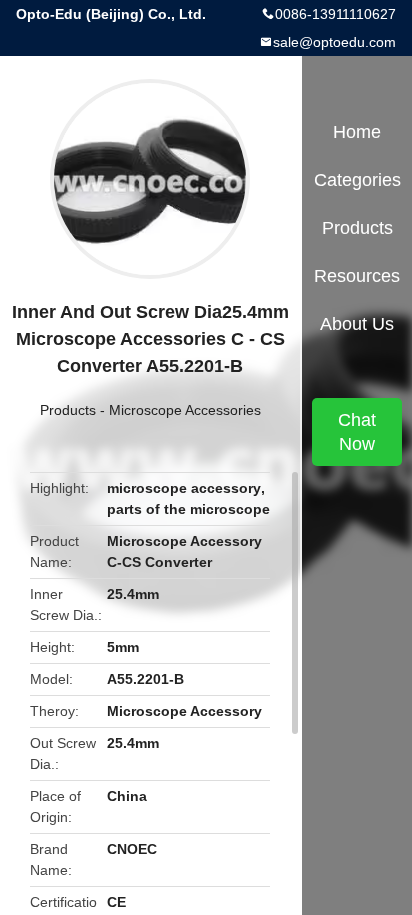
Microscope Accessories (185, 410)
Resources (357, 276)
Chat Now (357, 432)
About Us (357, 324)
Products (68, 410)
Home (357, 132)
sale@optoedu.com (334, 42)
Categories (357, 180)
